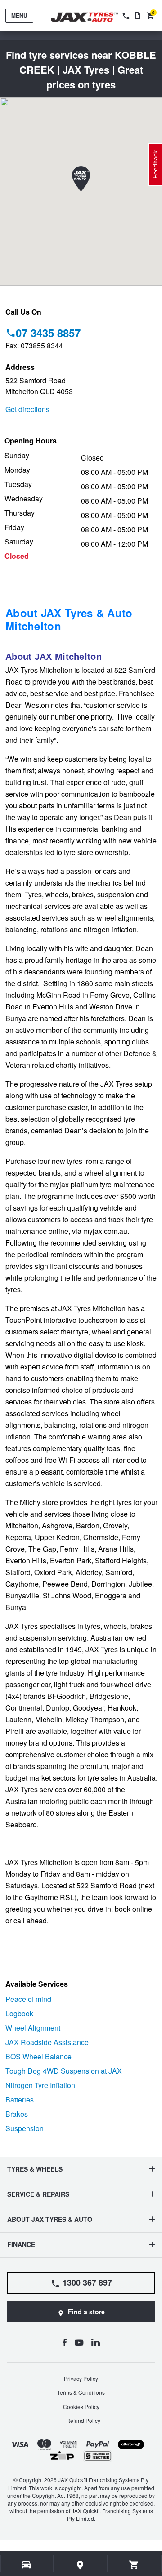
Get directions (27, 409)
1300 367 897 (87, 2282)
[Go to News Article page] (138, 16)
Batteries (20, 2100)
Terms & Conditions (81, 2392)
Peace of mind (28, 1999)
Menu (19, 15)
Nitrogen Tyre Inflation (40, 2085)
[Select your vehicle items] (27, 2565)
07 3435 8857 (48, 333)
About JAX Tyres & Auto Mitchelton (69, 619)
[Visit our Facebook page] (64, 2342)
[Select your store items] (81, 2565)
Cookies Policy (81, 2407)
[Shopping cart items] (134, 2565)
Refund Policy (83, 2420)
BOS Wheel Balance (38, 2056)
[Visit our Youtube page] (79, 2342)
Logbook (19, 2013)
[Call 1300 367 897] (125, 16)
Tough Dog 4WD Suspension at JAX (64, 2071)
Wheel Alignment (33, 2028)
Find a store (86, 2312)
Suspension (25, 2128)
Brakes (17, 2114)
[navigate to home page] (91, 17)
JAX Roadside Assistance (47, 2042)
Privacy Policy (81, 2378)
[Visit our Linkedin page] (96, 2342)
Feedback (155, 165)
